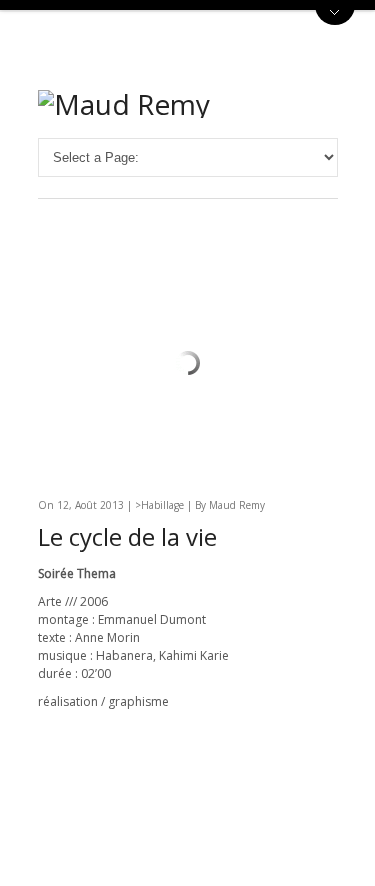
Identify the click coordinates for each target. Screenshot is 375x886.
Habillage (162, 505)
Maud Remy (237, 505)
